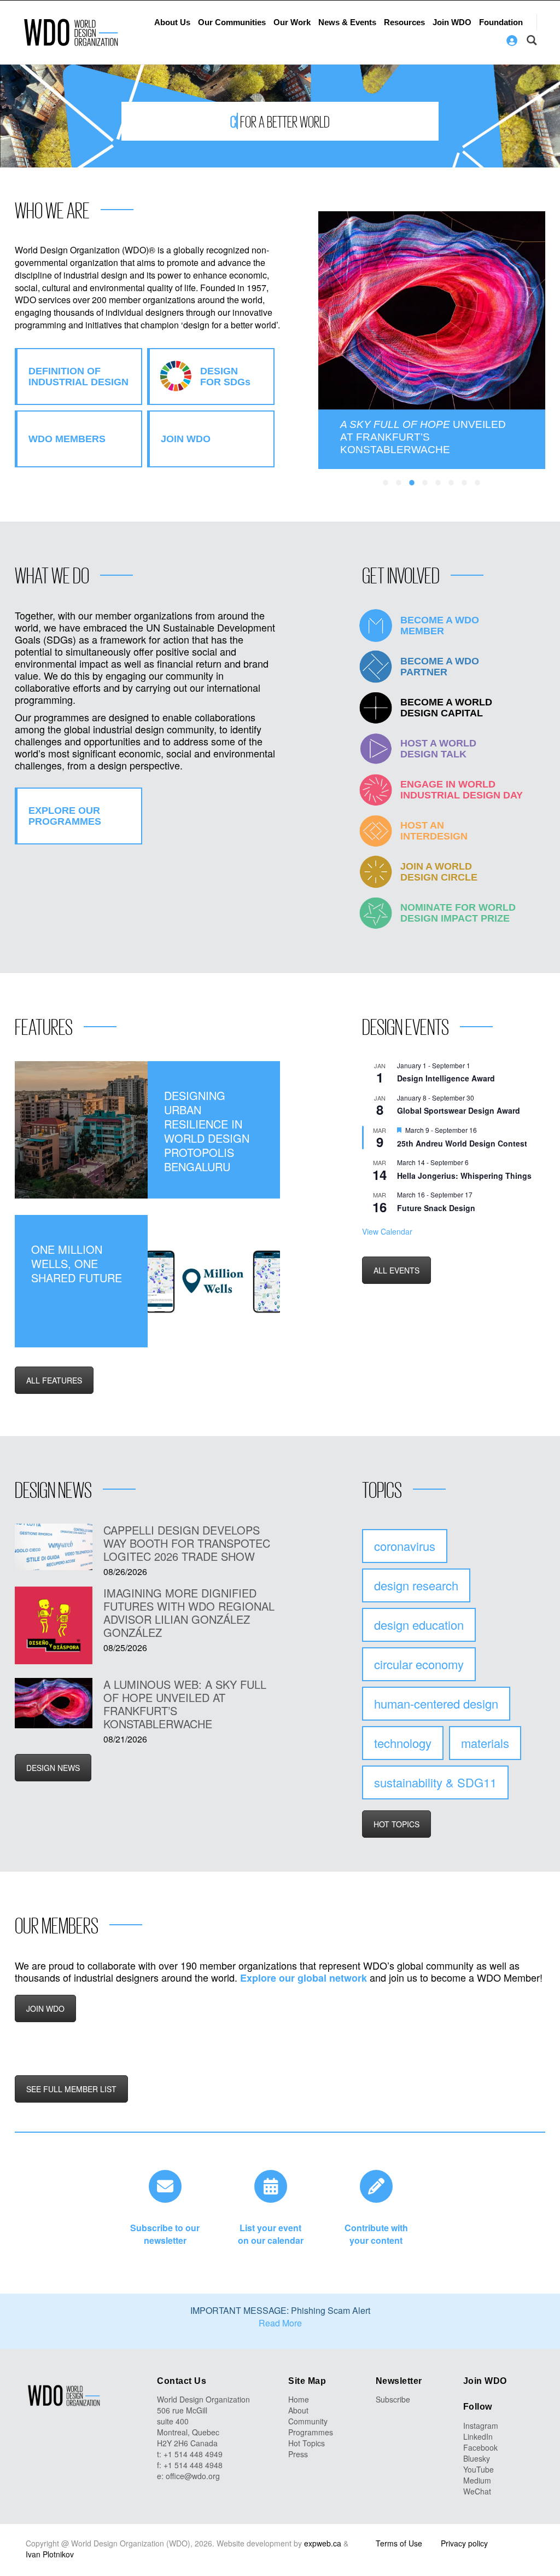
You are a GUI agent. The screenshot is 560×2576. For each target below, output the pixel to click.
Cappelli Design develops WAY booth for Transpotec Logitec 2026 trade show (187, 1543)
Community (308, 2421)
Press (298, 2454)
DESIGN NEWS (53, 1768)
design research (416, 1585)
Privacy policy (464, 2543)
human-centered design (436, 1703)
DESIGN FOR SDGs (225, 377)
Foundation (501, 22)
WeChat (477, 2491)
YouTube (479, 2469)
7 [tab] (465, 483)
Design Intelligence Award (446, 1078)
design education (419, 1625)
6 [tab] (452, 483)
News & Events (347, 22)
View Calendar (387, 1231)
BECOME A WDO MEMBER (440, 626)
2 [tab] (399, 483)
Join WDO (452, 22)
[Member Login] (512, 40)
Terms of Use (399, 2543)
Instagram (481, 2426)
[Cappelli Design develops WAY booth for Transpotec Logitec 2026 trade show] (54, 1547)
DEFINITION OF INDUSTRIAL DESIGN (78, 377)
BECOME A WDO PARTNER (440, 667)
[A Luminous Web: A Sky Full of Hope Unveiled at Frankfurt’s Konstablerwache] (54, 1703)
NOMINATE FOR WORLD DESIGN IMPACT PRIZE (458, 913)
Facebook (480, 2447)
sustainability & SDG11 (435, 1782)
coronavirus (405, 1546)
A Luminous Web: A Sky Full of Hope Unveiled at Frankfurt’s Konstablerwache (185, 1704)
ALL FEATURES (54, 1380)
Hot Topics (307, 2443)
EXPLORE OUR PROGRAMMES (65, 816)
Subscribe (393, 2399)
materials (485, 1743)
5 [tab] (439, 483)
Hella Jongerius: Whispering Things (464, 1176)
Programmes (311, 2432)
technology (403, 1743)
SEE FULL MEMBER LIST (71, 2089)
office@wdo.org (193, 2476)
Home (299, 2399)
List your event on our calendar (271, 2234)
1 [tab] (386, 483)
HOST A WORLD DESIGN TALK (438, 749)
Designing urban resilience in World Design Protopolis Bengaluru (207, 1131)
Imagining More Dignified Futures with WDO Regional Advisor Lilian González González (189, 1613)
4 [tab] (425, 483)
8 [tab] (478, 483)
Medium (477, 2480)
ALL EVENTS (396, 1270)
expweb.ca (323, 2543)
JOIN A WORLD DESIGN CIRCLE (439, 872)
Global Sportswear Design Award (459, 1110)
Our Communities (232, 22)
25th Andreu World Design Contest (462, 1143)
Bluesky (477, 2458)
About (298, 2410)
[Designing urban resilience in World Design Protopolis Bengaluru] (81, 1130)
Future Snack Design (436, 1208)
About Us (172, 22)
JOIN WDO (45, 2008)
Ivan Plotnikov (50, 2554)
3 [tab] (412, 483)
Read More (280, 2323)
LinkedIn (478, 2436)
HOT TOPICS (396, 1824)
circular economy (419, 1664)
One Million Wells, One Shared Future (77, 1264)
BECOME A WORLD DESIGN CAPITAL (446, 708)
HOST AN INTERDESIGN (434, 831)
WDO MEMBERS (67, 439)
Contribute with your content (376, 2234)
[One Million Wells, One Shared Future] (214, 1281)
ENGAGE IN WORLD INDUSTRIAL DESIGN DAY (462, 790)
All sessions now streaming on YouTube (425, 437)
